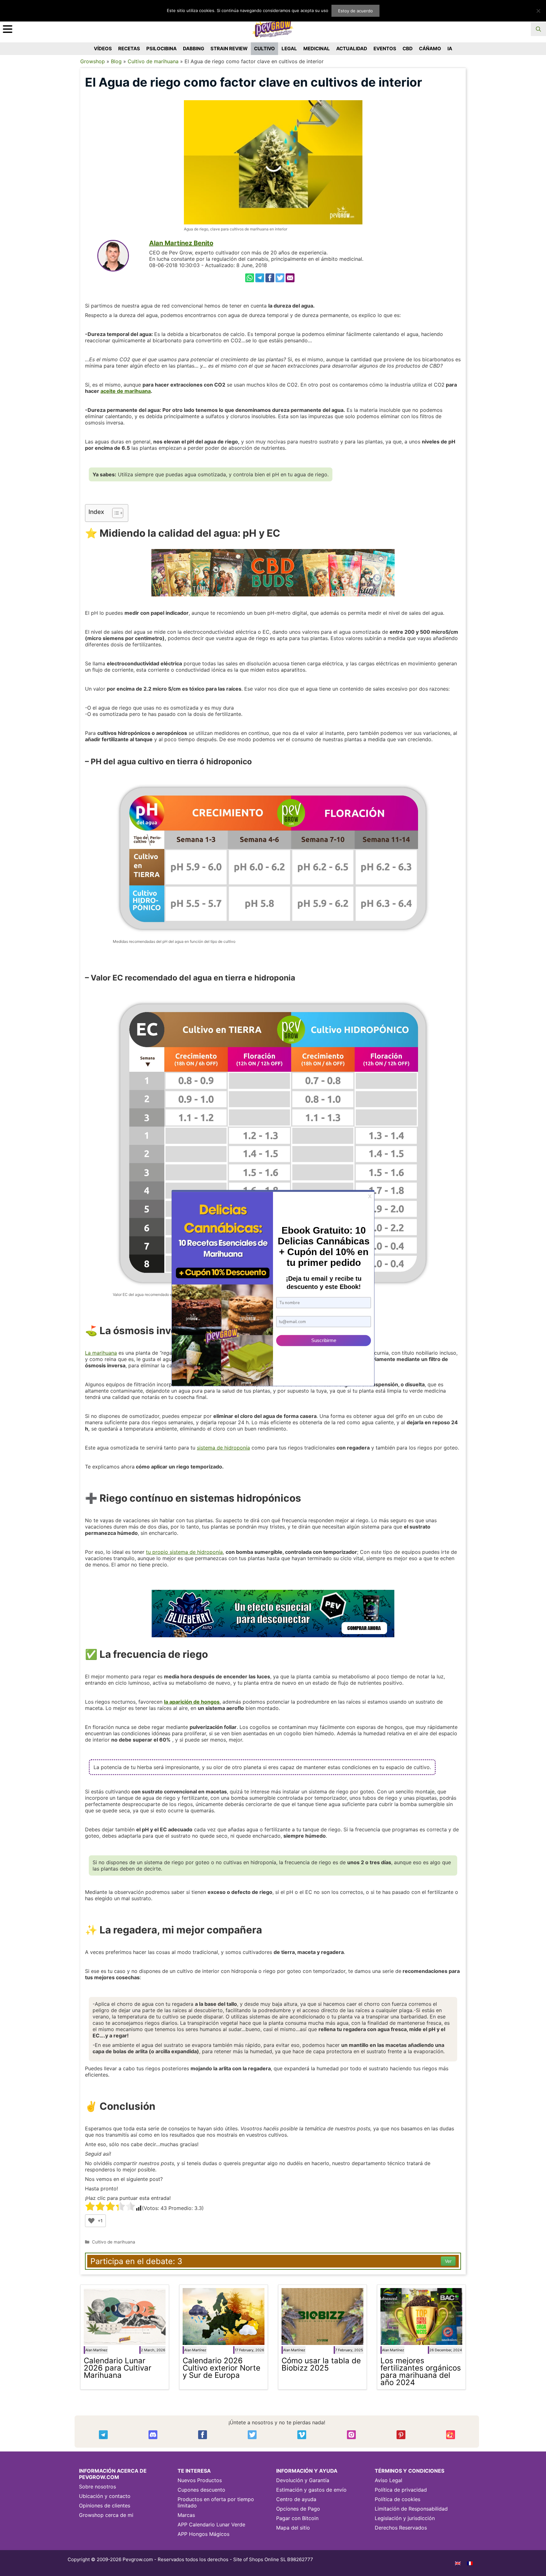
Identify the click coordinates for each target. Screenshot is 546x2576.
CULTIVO (264, 49)
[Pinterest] (401, 2435)
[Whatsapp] (250, 278)
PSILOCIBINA (161, 49)
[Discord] (153, 2435)
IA (450, 49)
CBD (408, 49)
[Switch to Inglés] (458, 2563)
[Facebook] (270, 278)
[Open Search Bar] (538, 29)
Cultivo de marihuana (153, 61)
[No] (538, 11)
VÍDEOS (103, 49)
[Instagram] (351, 2435)
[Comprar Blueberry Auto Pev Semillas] (273, 1614)
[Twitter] (280, 278)
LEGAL (289, 49)
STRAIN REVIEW (229, 49)
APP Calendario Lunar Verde (211, 2524)
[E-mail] (290, 278)
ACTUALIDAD (352, 49)
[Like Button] (91, 2221)
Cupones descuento (201, 2490)
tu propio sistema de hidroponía (184, 1552)
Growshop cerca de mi (106, 2515)
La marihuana (101, 1353)
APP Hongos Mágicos (203, 2534)
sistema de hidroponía (223, 1448)
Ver (448, 2261)
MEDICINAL (317, 49)
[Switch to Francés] (470, 2563)
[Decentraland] (451, 2435)
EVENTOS (385, 49)
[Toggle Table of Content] (115, 513)
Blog (116, 61)
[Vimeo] (302, 2435)
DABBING (194, 49)
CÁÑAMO (430, 49)
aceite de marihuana (126, 391)
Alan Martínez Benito (181, 243)
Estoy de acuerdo (355, 11)
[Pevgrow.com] (273, 27)
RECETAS (129, 49)
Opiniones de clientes (105, 2506)
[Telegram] (260, 278)
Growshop (93, 61)
